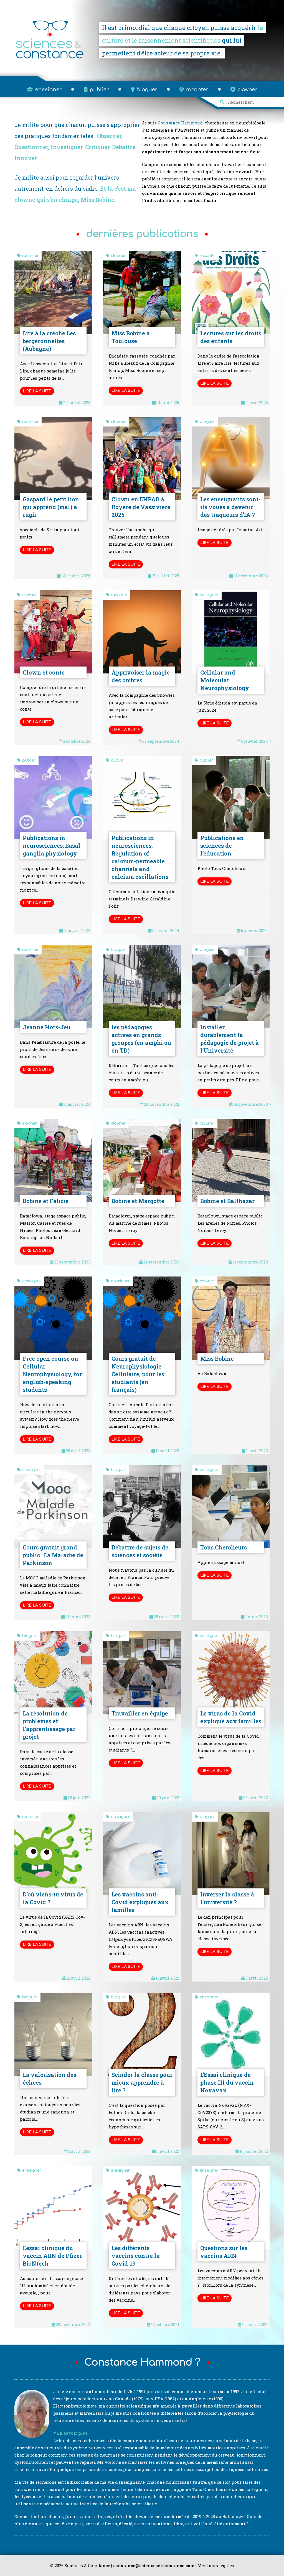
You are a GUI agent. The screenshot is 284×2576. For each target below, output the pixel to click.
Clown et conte (44, 672)
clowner (247, 90)
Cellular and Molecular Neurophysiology (225, 680)
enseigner (48, 90)
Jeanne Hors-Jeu (47, 1027)
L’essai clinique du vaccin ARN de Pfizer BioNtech (52, 2256)
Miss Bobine (217, 1359)
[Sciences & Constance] (50, 58)
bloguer (146, 90)
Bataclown (234, 2516)
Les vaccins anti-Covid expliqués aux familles (140, 1902)
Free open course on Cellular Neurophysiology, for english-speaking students (52, 1374)
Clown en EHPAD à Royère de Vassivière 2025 (141, 507)
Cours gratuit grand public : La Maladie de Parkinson (53, 1555)
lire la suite (37, 391)
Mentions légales (216, 2565)
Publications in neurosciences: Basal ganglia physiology (52, 846)
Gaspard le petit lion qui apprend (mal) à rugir (51, 507)
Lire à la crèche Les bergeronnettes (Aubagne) (49, 341)
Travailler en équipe (140, 1713)
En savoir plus (72, 2433)
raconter (196, 90)
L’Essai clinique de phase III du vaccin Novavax (227, 2082)
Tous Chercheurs (224, 1547)
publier (99, 90)
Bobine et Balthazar (227, 1201)
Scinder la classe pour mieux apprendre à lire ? (142, 2082)
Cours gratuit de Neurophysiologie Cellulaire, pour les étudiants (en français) (138, 1374)
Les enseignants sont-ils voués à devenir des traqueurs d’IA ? (230, 507)
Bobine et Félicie (46, 1201)
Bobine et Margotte (138, 1201)
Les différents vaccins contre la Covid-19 (136, 2256)
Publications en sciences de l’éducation (222, 846)
